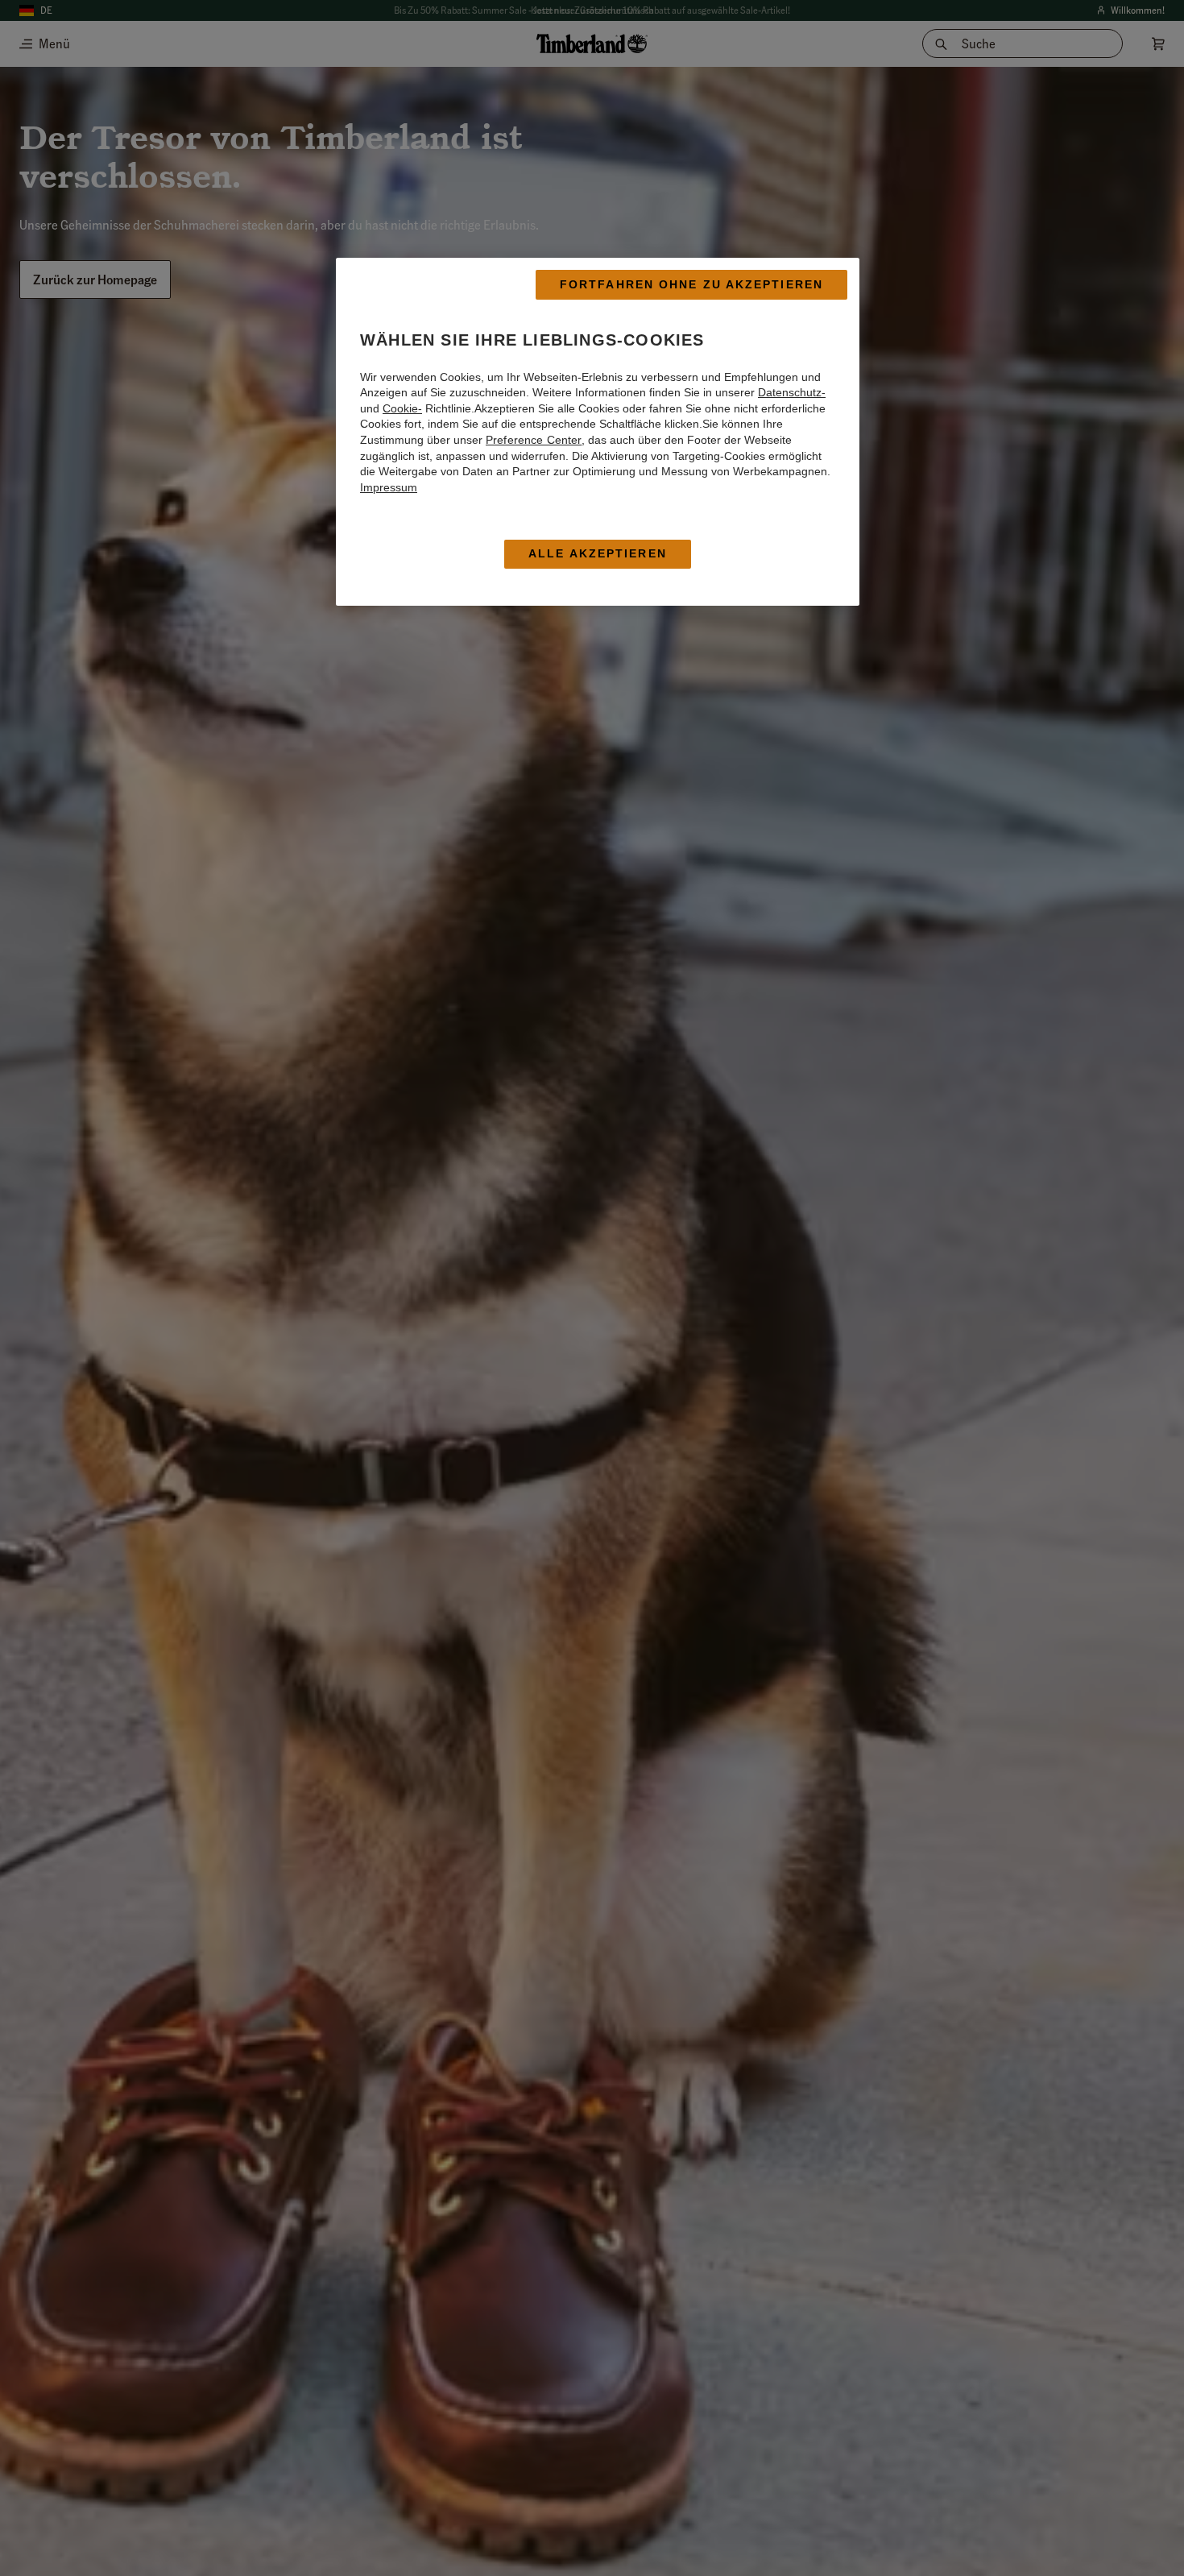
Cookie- (402, 408)
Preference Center (534, 440)
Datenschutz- (792, 392)
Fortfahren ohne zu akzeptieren (691, 284)
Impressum (389, 487)
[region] (598, 432)
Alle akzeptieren (598, 554)
